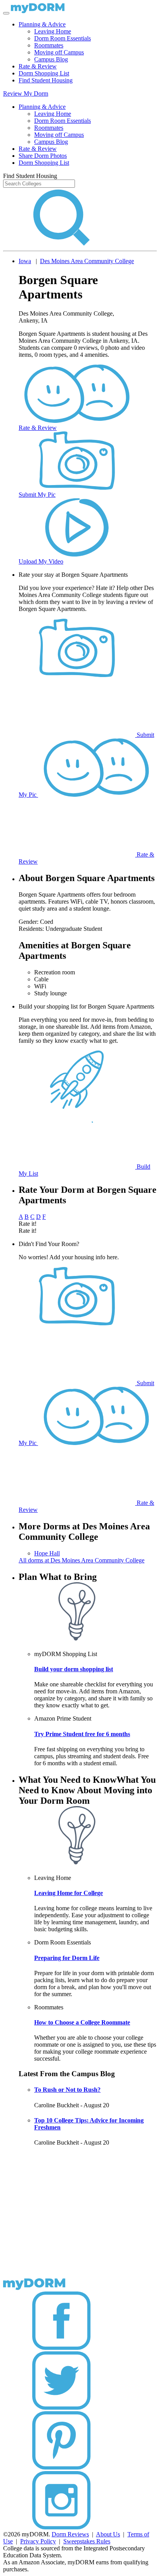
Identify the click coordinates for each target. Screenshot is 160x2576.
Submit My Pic (37, 495)
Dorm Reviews (70, 2534)
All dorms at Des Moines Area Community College (82, 1560)
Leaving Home (53, 31)
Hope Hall (47, 1553)
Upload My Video (41, 561)
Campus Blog (51, 59)
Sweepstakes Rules (87, 2541)
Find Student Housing (46, 80)
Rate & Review (38, 66)
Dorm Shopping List (44, 73)
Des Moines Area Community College (87, 261)
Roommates (49, 45)
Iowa (25, 261)
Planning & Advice (42, 24)
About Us (108, 2534)
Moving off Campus (59, 52)
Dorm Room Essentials (63, 38)
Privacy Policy (38, 2541)
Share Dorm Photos (43, 156)
